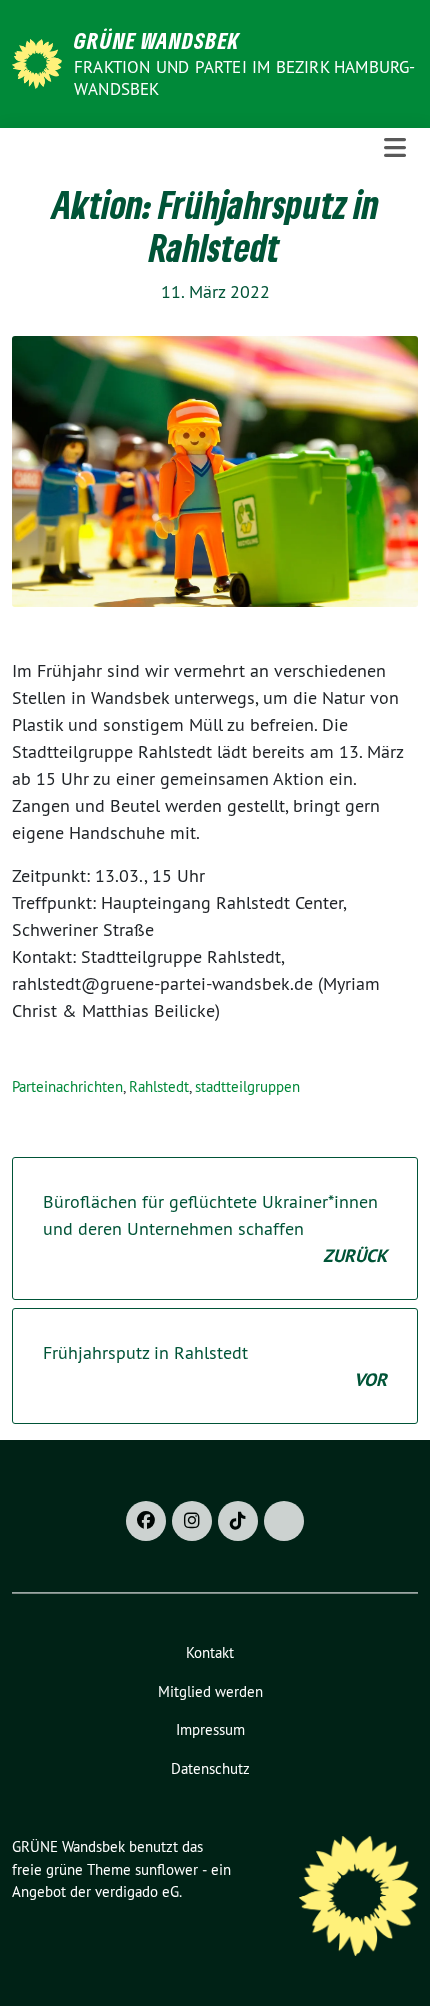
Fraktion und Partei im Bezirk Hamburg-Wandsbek (245, 78)
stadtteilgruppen (247, 1086)
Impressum (210, 1729)
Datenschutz (210, 1768)
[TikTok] (238, 1521)
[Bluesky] (284, 1521)
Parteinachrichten (67, 1086)
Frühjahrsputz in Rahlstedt (215, 1366)
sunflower (166, 1869)
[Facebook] (146, 1521)
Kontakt (210, 1652)
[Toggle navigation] (395, 148)
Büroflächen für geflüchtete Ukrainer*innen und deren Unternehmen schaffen (215, 1228)
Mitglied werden (210, 1691)
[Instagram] (192, 1521)
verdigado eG (137, 1891)
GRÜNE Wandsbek (157, 40)
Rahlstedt (159, 1086)
